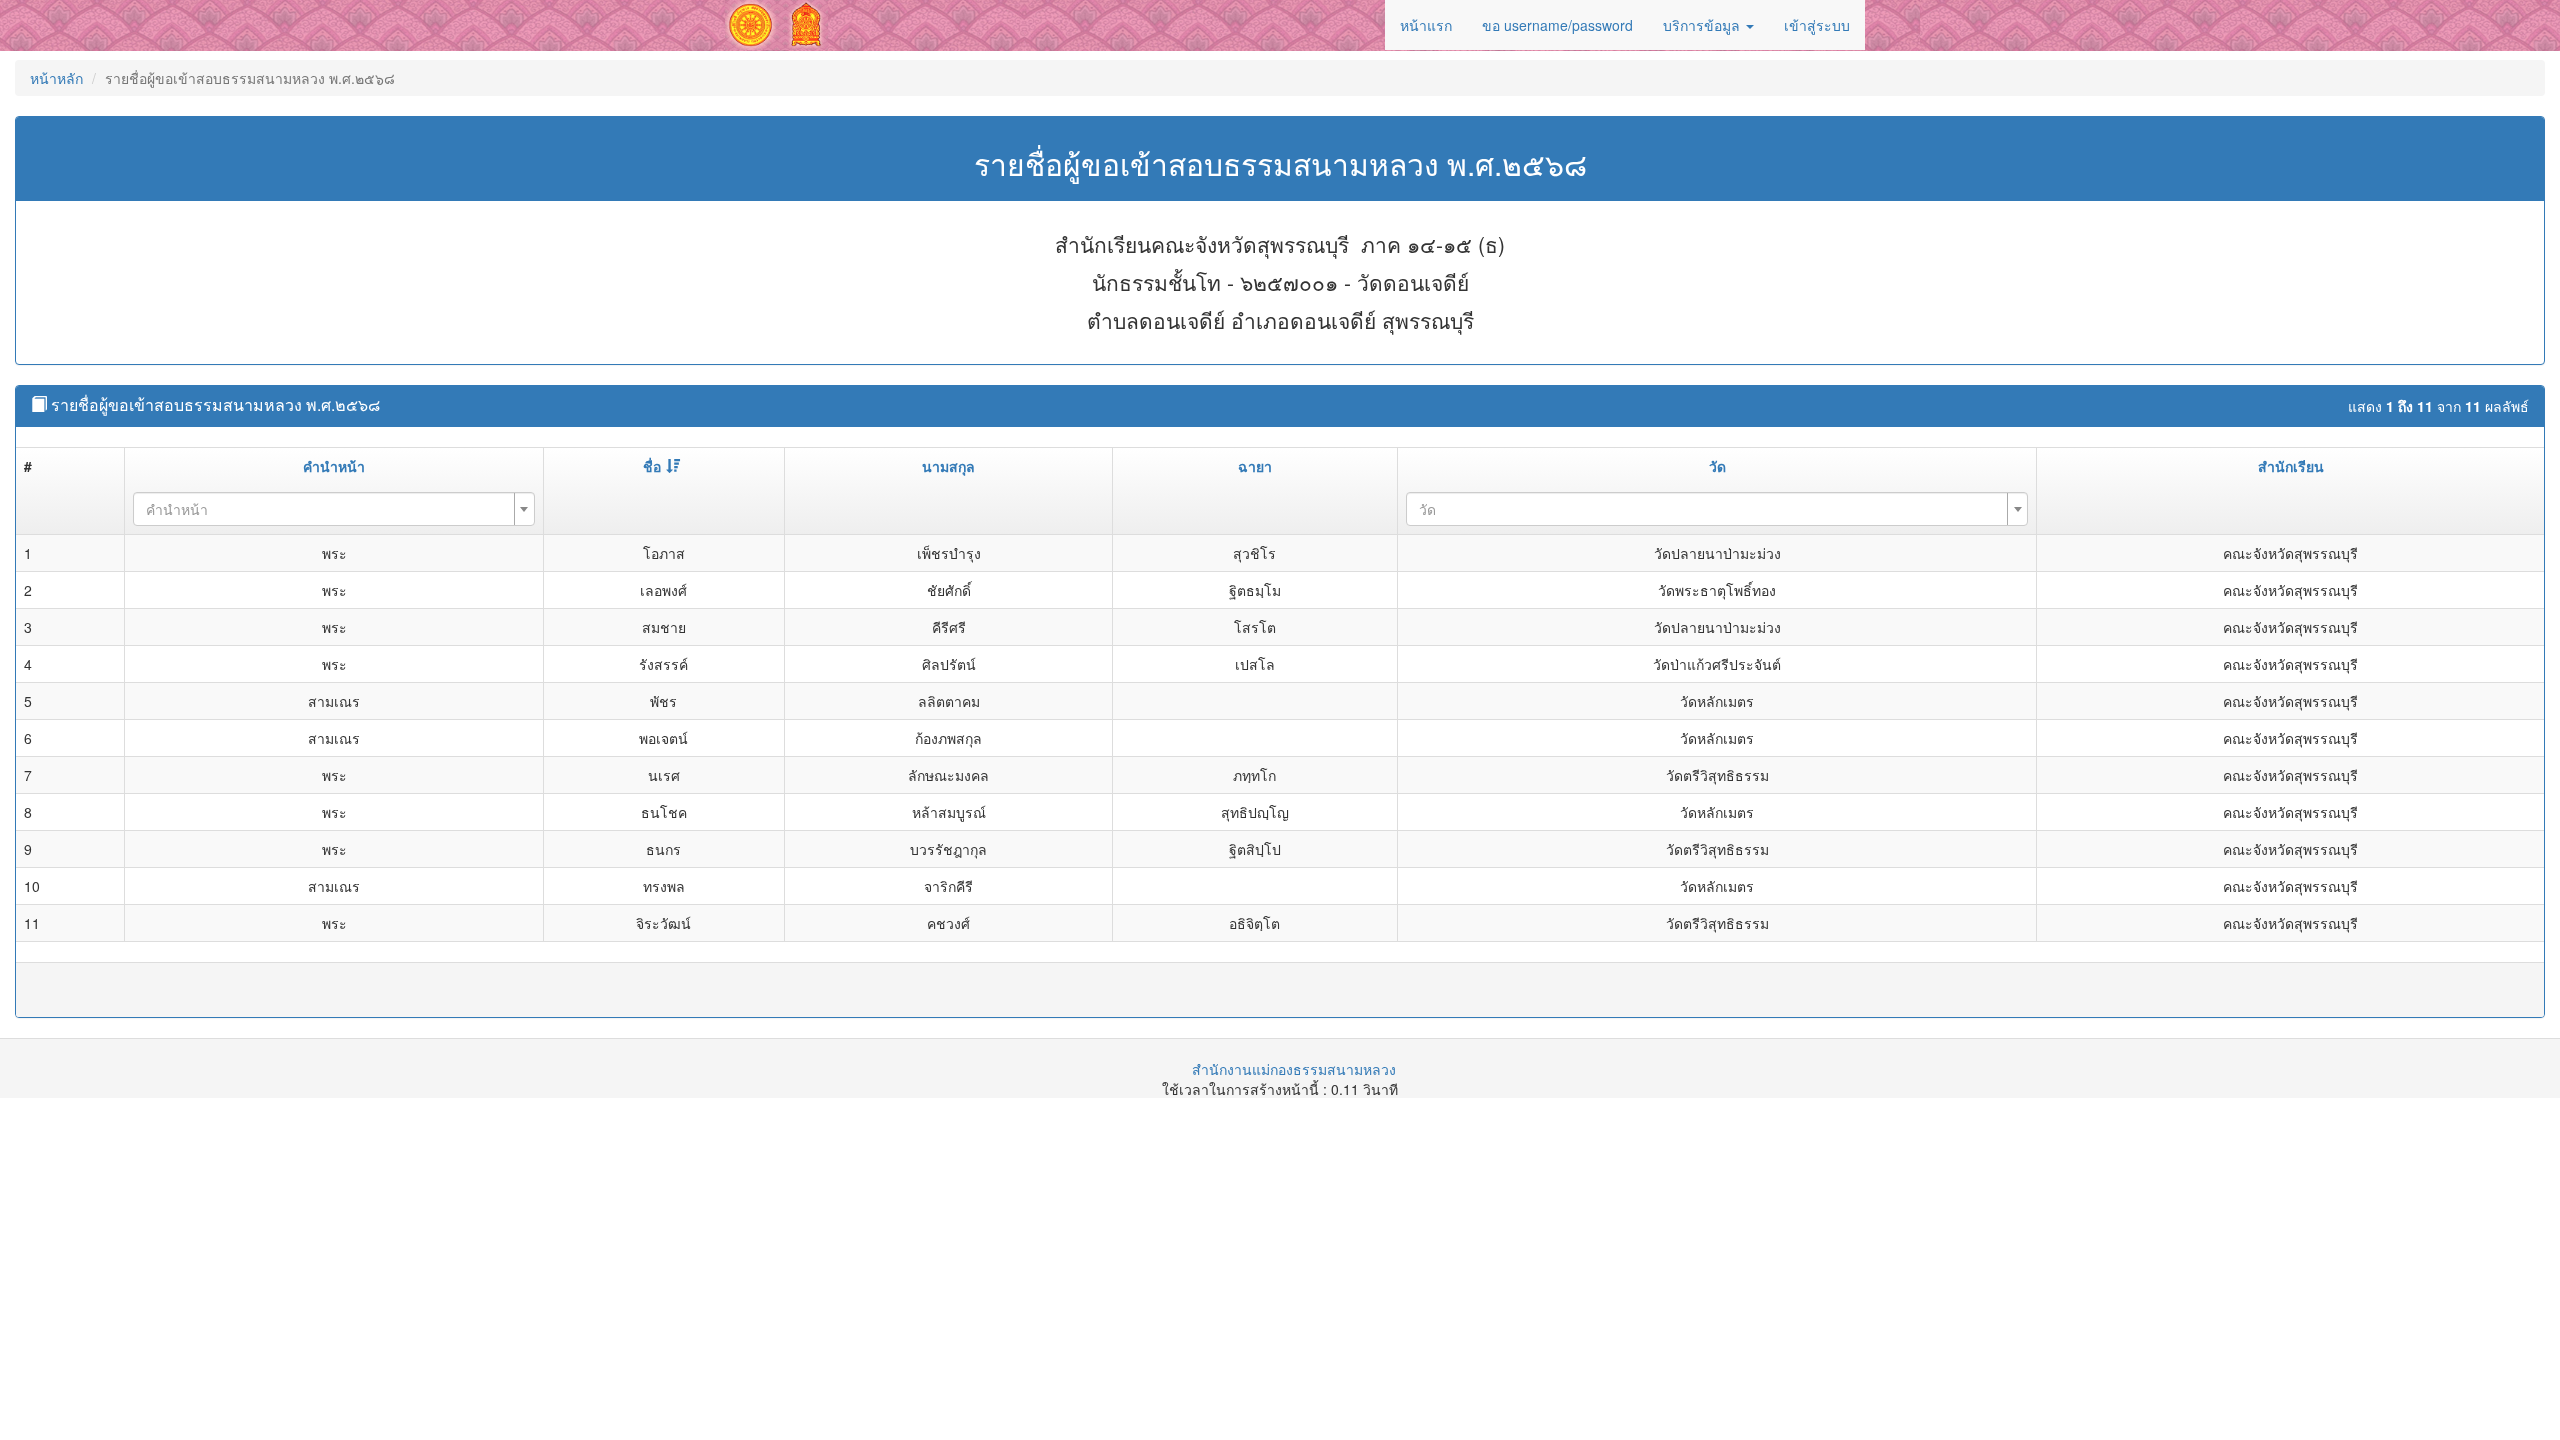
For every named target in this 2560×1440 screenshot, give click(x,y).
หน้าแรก (1426, 25)
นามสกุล (948, 466)
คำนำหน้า (334, 466)
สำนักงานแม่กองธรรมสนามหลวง (1294, 1069)
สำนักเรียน (2291, 466)
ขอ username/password (1557, 25)
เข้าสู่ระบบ (1817, 25)
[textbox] (328, 509)
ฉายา (1255, 466)
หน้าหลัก (56, 78)
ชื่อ (652, 466)
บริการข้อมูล (1703, 25)
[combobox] (334, 509)
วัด (1717, 466)
